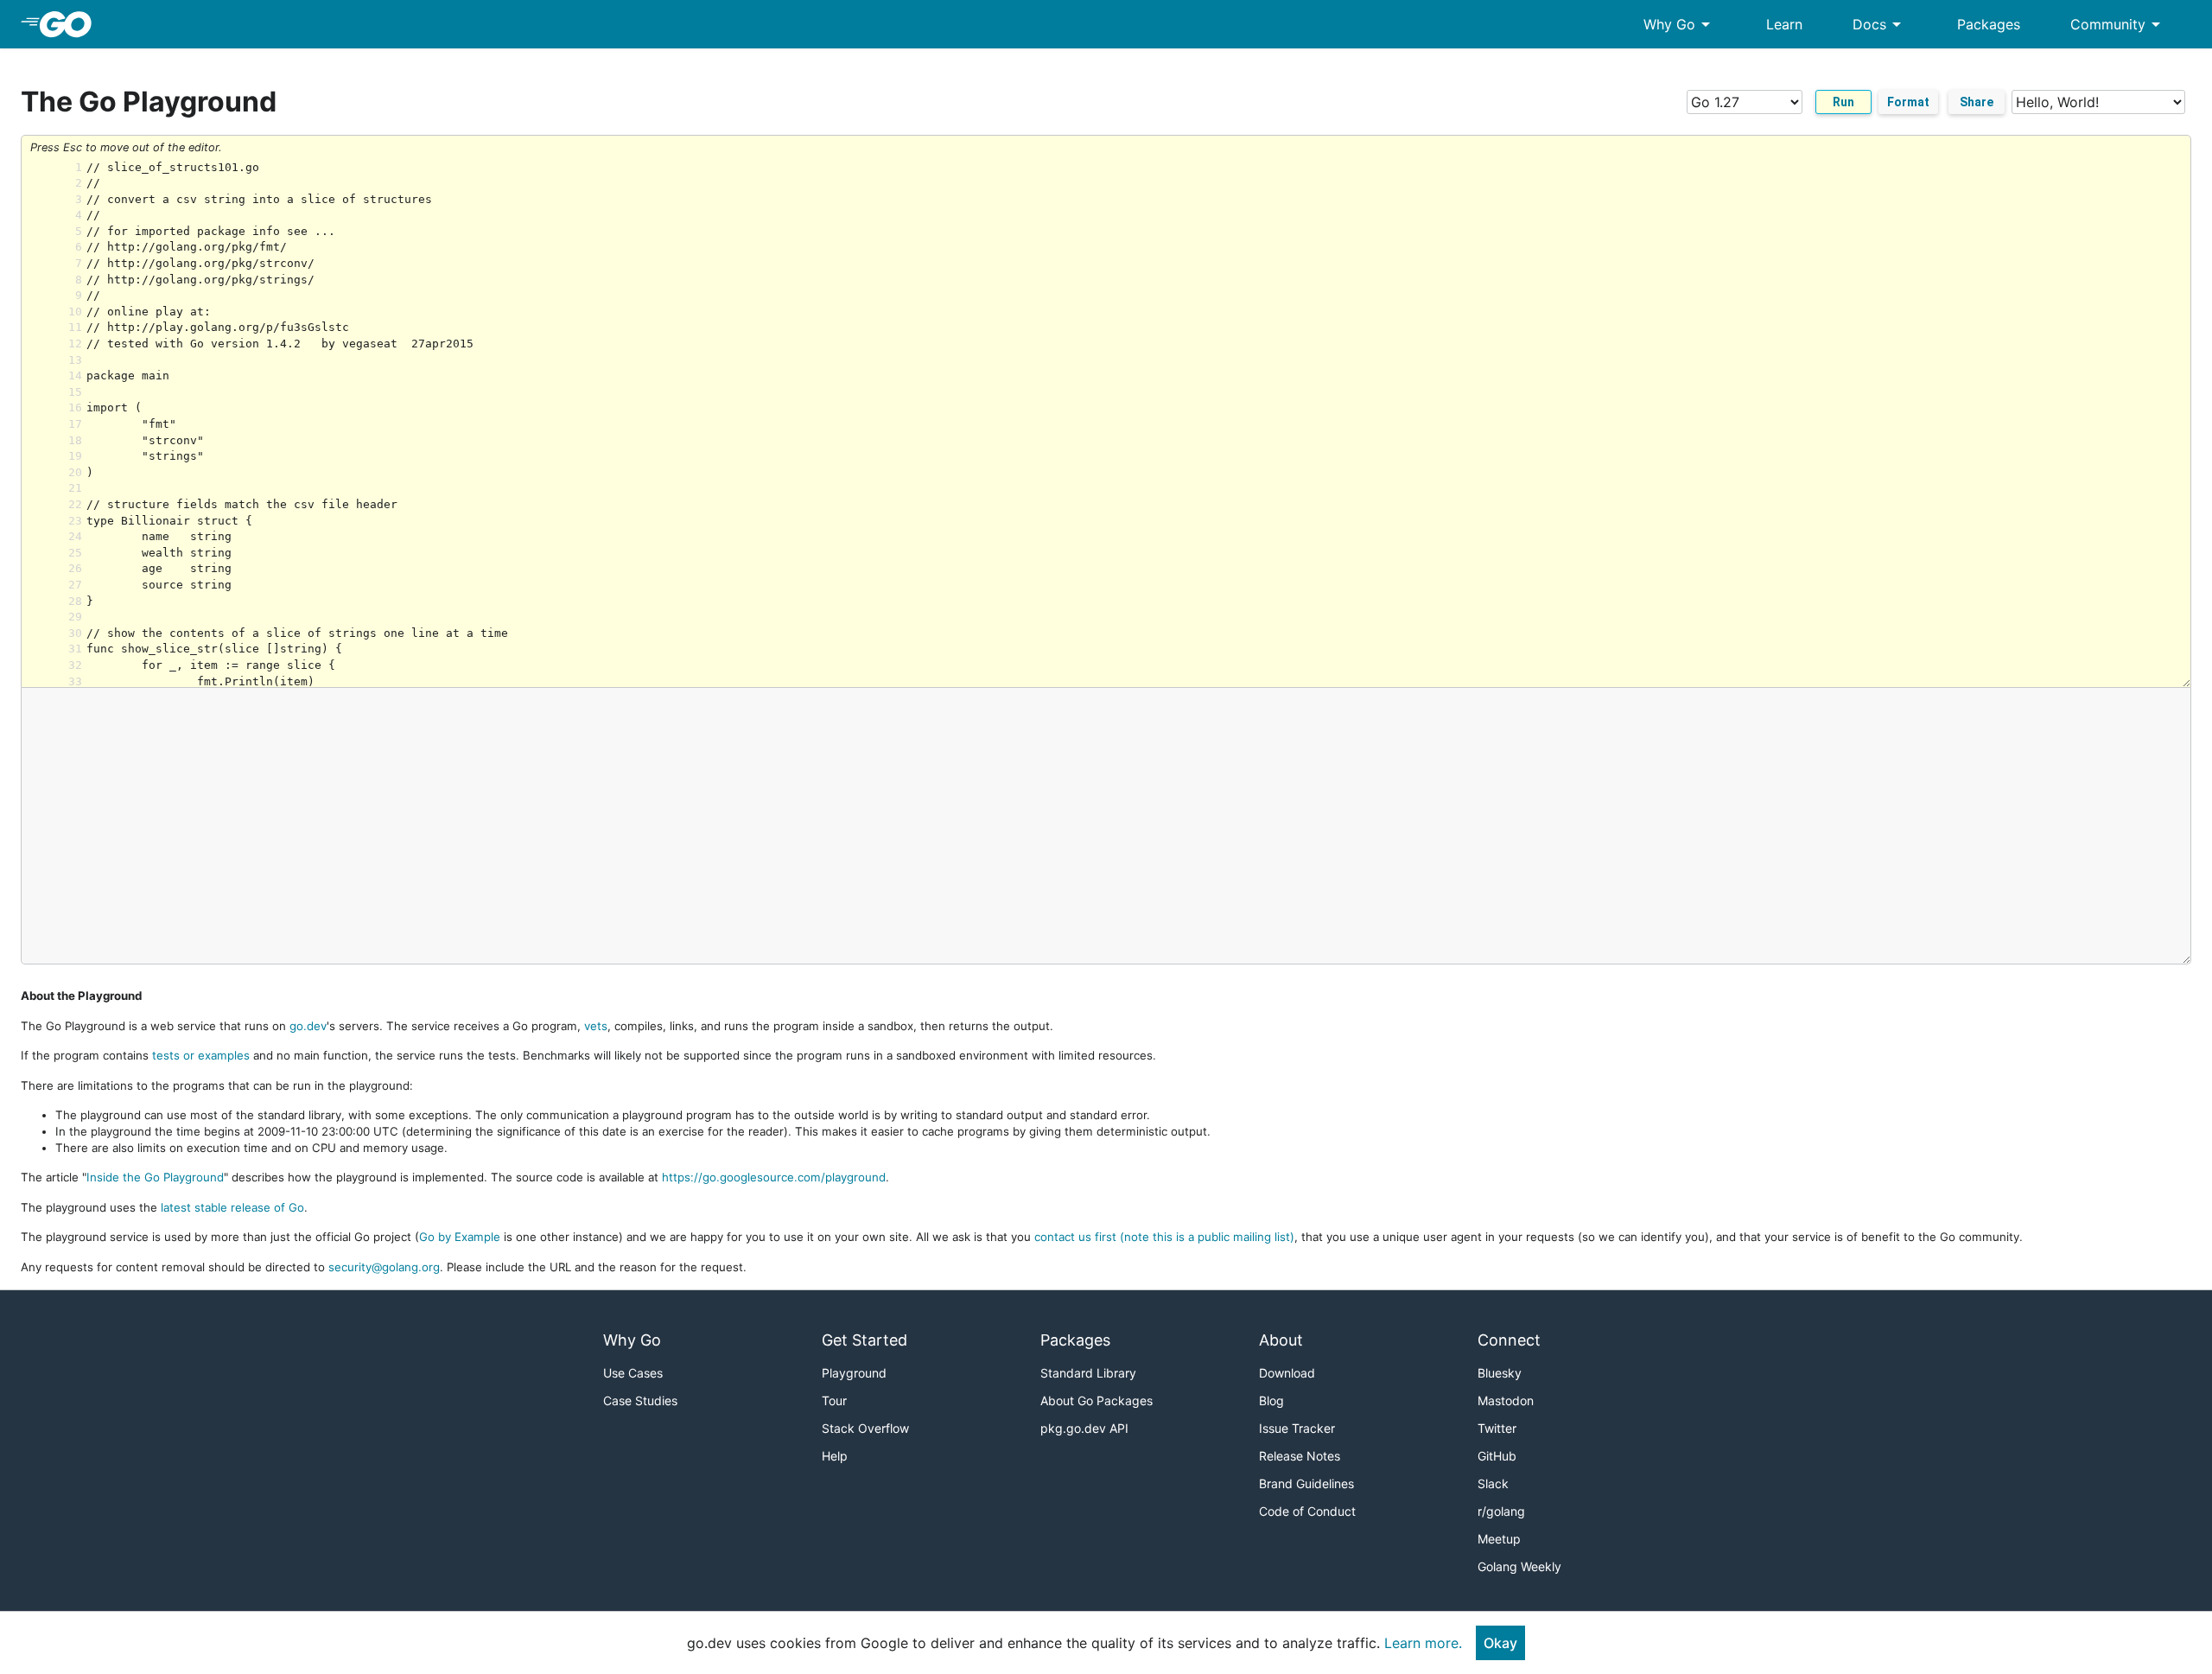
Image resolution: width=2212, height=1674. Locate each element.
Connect (1509, 1340)
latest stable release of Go (232, 1207)
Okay (1500, 1643)
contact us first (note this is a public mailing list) (1164, 1237)
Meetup (1499, 1539)
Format (1908, 102)
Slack (1493, 1483)
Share (1977, 102)
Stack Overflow (865, 1428)
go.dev (308, 1026)
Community (2118, 24)
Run (1843, 102)
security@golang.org (384, 1267)
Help (835, 1456)
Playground (854, 1373)
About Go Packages (1096, 1400)
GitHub (1497, 1456)
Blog (1271, 1400)
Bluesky (1500, 1373)
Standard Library (1088, 1373)
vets (596, 1026)
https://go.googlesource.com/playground (774, 1177)
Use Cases (633, 1373)
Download (1287, 1373)
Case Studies (640, 1400)
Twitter (1497, 1428)
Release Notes (1300, 1456)
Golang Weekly (1519, 1566)
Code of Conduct (1307, 1511)
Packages (1989, 24)
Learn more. (1423, 1643)
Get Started (864, 1340)
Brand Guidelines (1306, 1483)
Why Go (1680, 24)
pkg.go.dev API (1084, 1428)
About (1281, 1340)
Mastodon (1506, 1400)
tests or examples (201, 1055)
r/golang (1501, 1511)
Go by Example (460, 1237)
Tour (834, 1400)
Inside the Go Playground (155, 1177)
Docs (1880, 24)
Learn (1784, 24)
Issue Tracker (1297, 1428)
